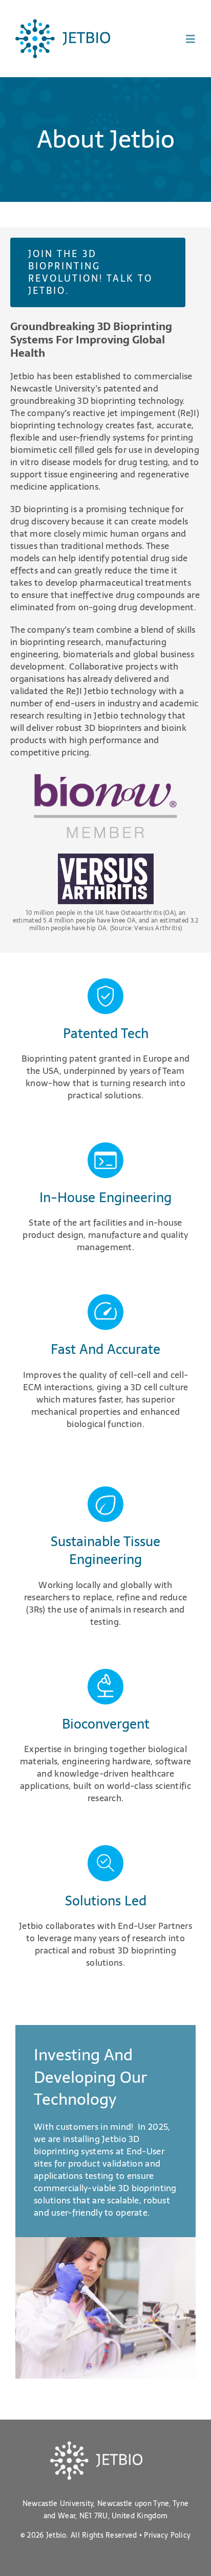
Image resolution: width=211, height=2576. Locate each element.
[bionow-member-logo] (105, 779)
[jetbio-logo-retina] (63, 24)
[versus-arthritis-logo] (106, 858)
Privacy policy (167, 2535)
